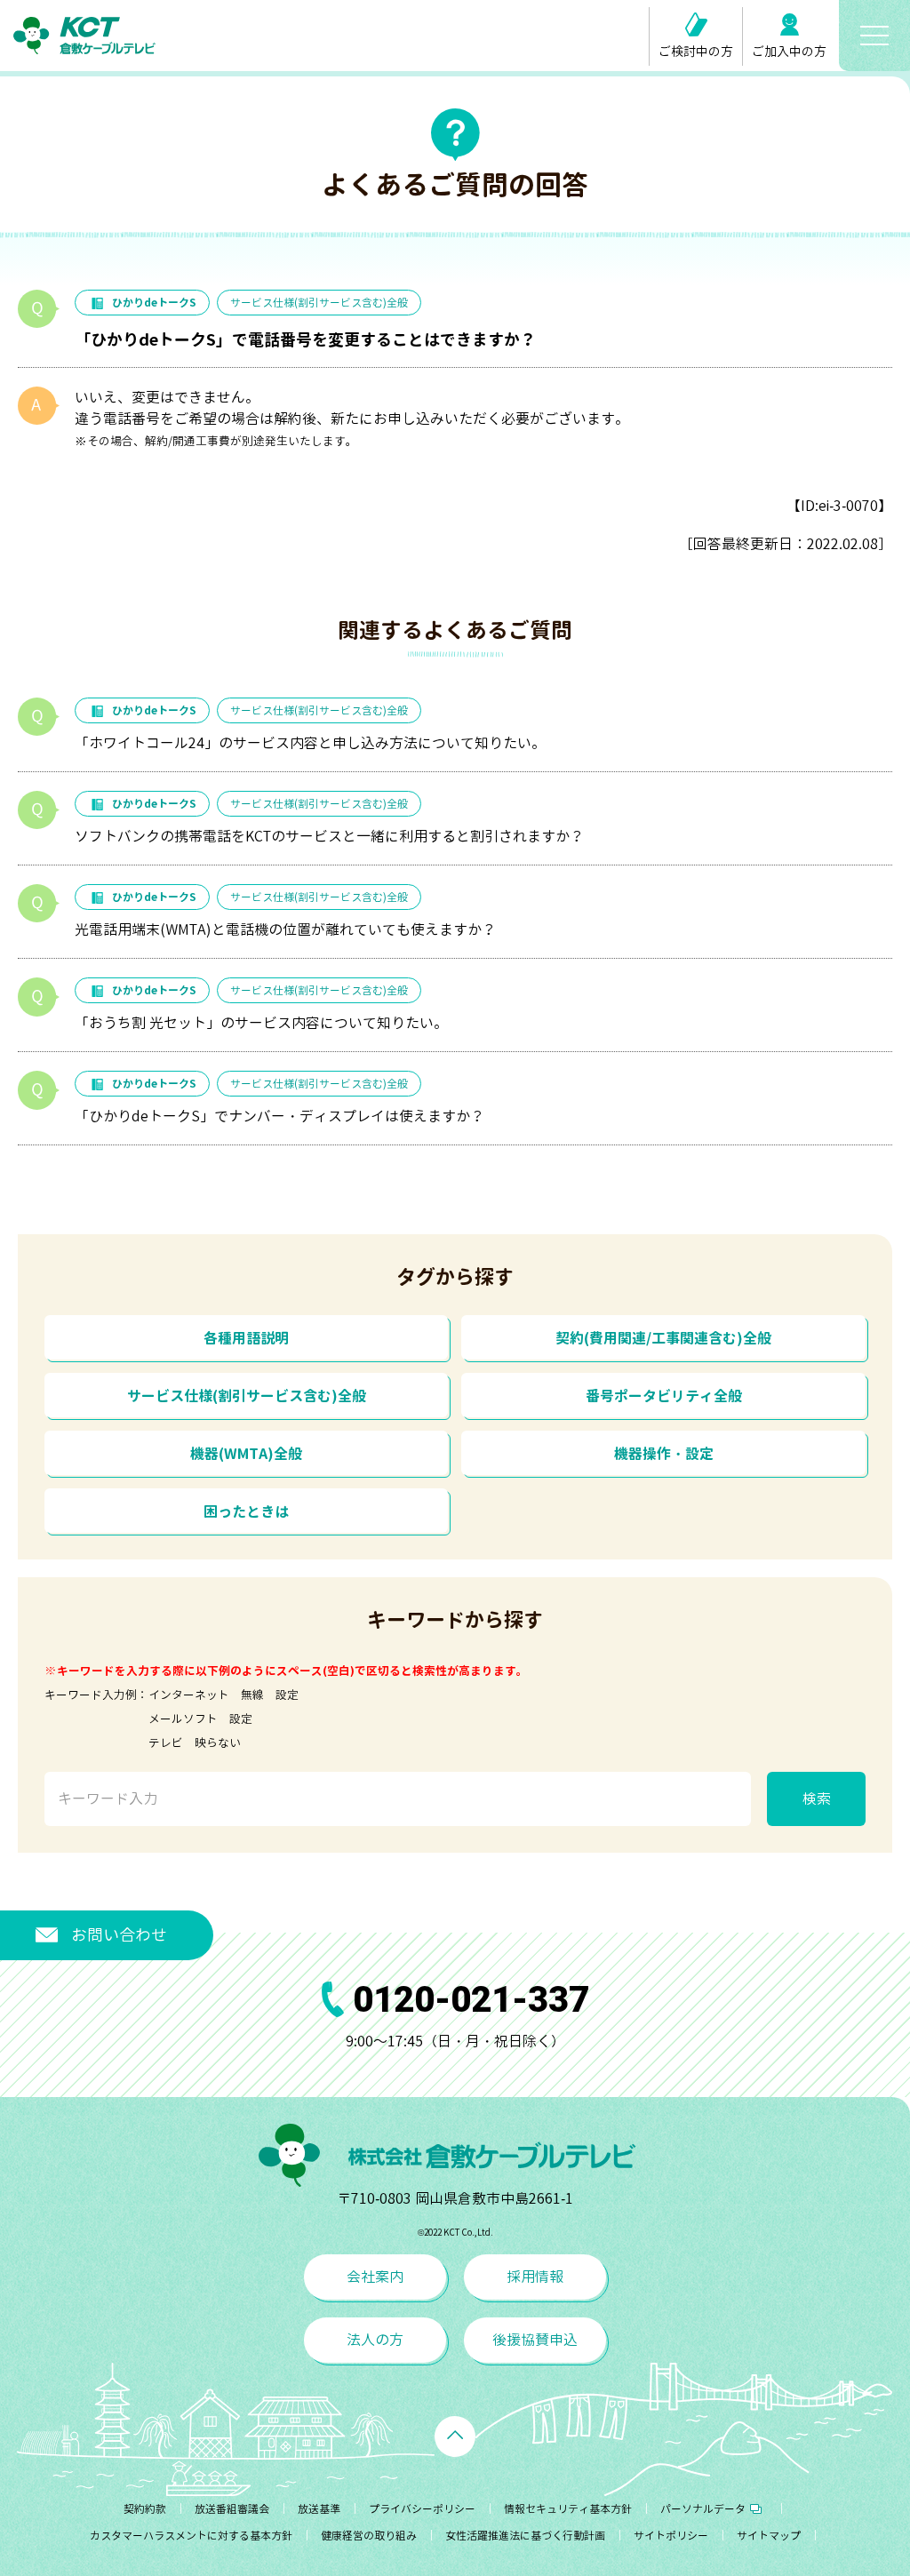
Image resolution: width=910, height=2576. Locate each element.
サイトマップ (769, 2536)
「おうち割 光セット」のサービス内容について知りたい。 (261, 1023)
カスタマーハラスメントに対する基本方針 (191, 2536)
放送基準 (319, 2509)
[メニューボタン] (874, 36)
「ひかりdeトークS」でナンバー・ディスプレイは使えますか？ (279, 1116)
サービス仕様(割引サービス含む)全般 (319, 303)
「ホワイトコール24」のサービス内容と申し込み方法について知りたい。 (310, 743)
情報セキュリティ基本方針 (568, 2509)
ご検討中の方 (696, 51)
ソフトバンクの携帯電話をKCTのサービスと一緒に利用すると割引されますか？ (329, 836)
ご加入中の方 (789, 51)
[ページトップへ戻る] (455, 2436)
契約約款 (145, 2509)
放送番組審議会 (232, 2509)
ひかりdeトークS (154, 303)
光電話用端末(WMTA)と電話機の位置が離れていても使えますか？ (285, 929)
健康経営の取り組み (369, 2536)
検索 (817, 1798)
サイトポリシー (671, 2536)
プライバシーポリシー (422, 2509)
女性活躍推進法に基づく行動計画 (525, 2536)
